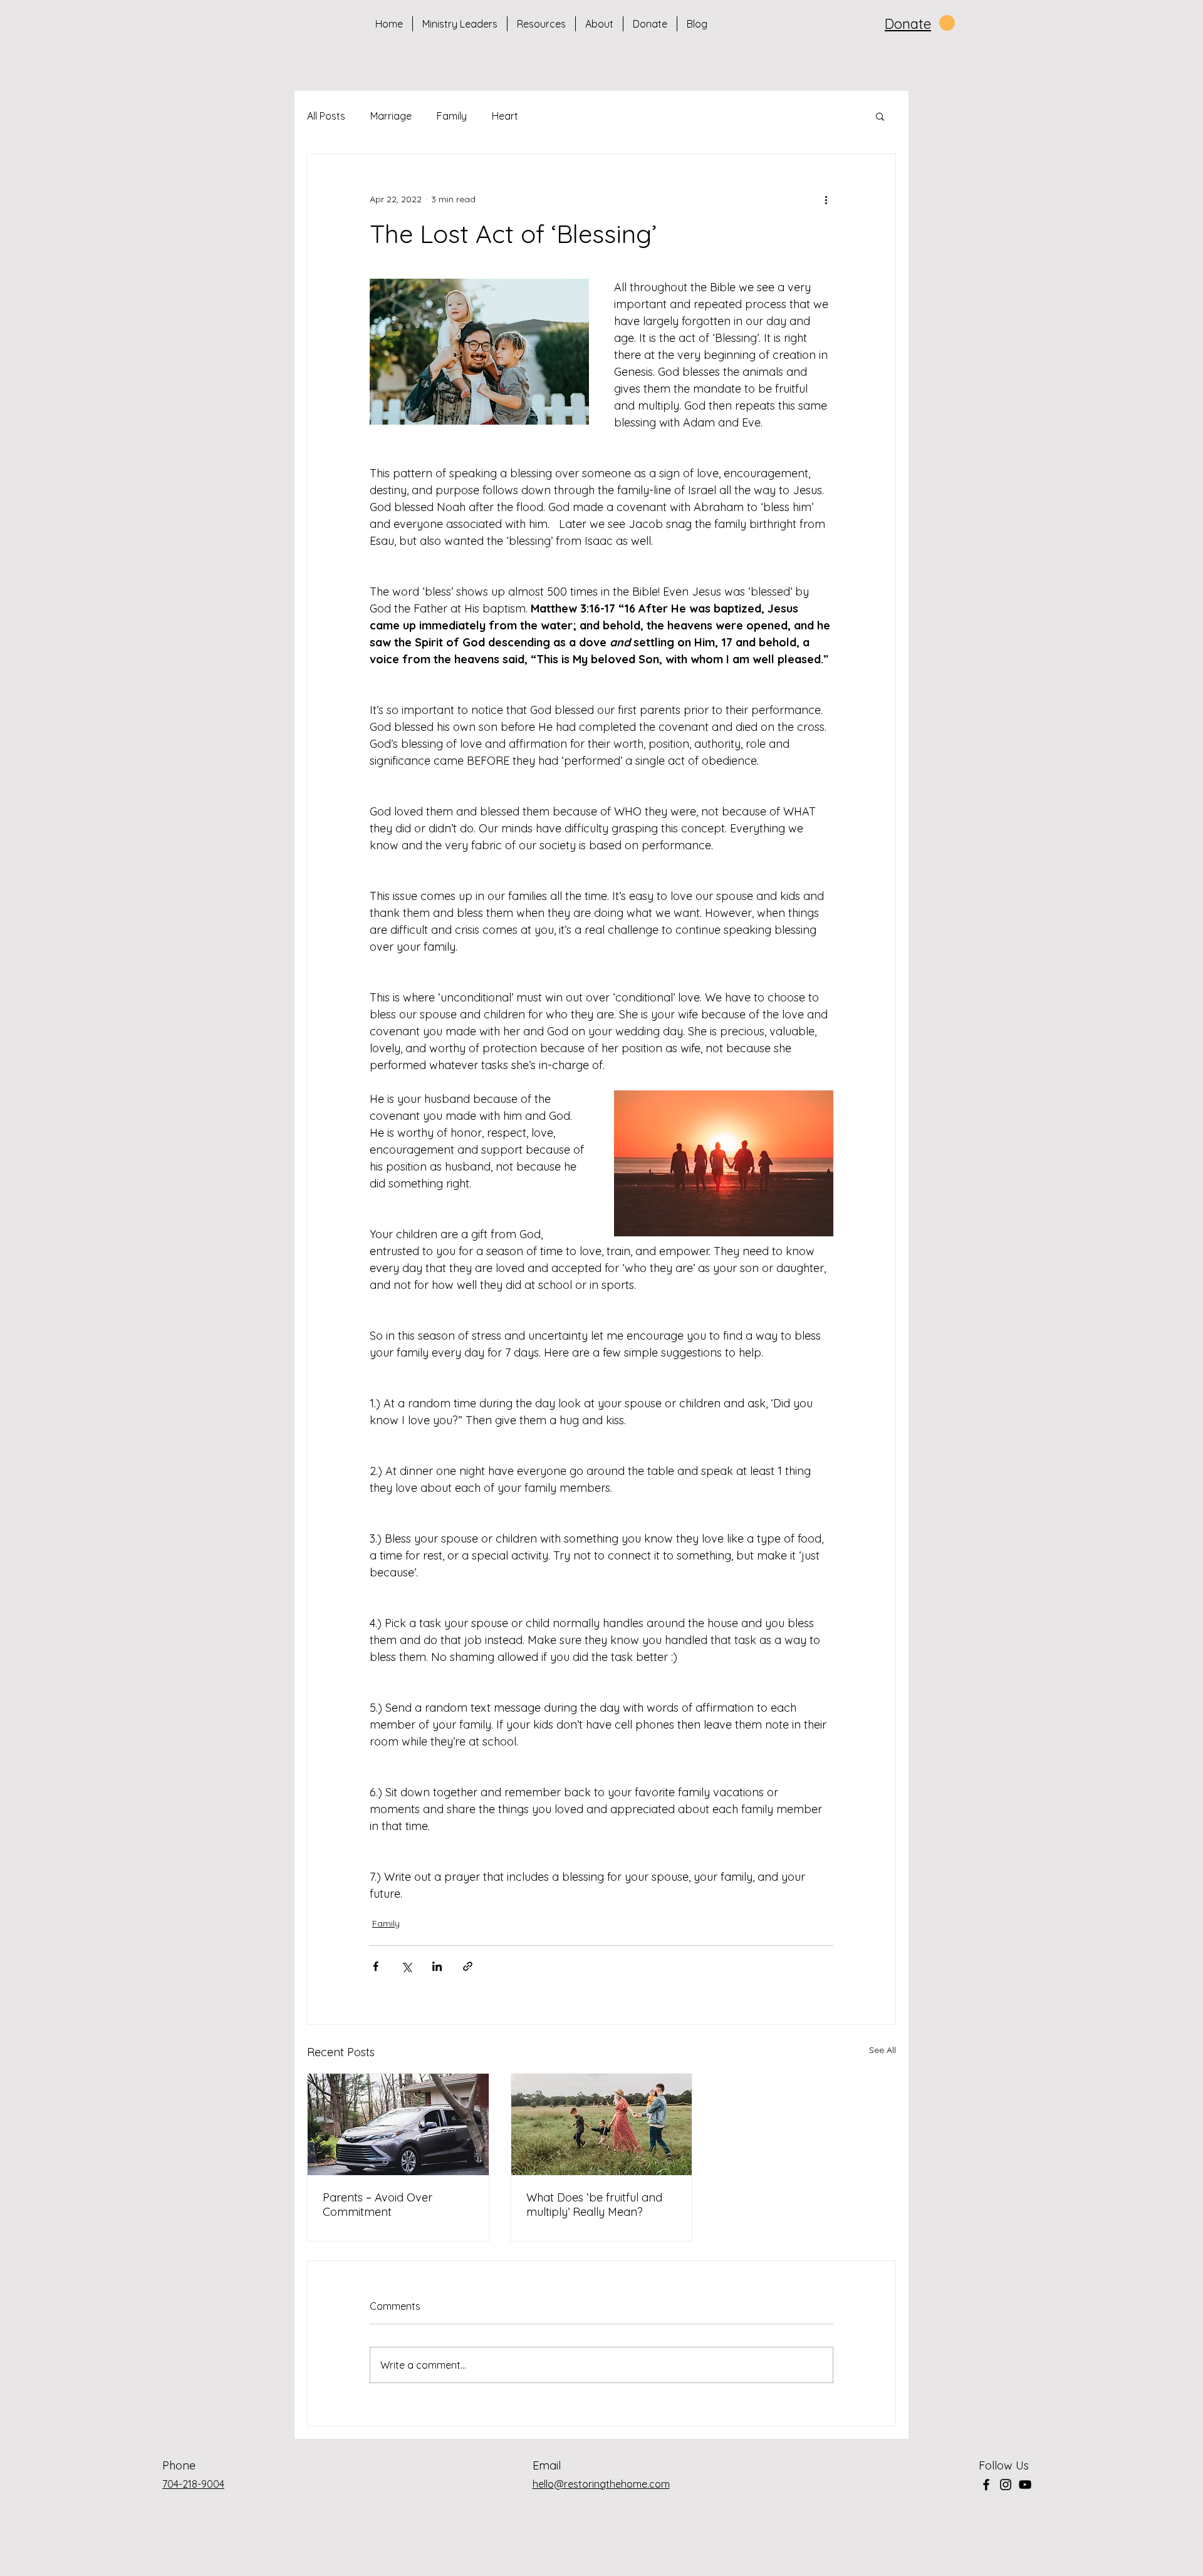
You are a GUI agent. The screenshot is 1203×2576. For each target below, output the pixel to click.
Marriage (391, 116)
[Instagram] (1006, 2485)
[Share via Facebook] (376, 1966)
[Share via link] (468, 1966)
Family (452, 116)
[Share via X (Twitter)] (406, 1966)
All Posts (326, 116)
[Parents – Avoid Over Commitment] (398, 2124)
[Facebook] (986, 2485)
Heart (505, 116)
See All (883, 2050)
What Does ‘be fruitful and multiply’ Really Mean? (594, 2205)
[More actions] (826, 199)
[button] (880, 116)
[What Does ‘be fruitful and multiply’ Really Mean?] (602, 2124)
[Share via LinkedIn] (437, 1966)
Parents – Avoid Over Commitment (378, 2205)
